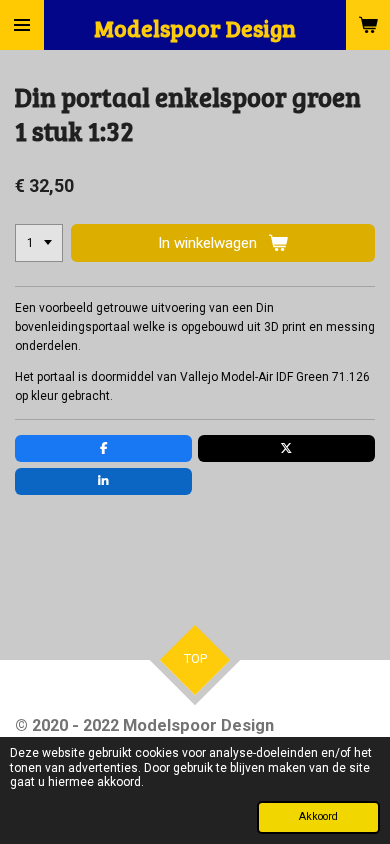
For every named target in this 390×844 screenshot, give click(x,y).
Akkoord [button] (318, 816)
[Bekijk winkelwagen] (368, 25)
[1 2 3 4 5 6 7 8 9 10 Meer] (39, 243)
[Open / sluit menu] (22, 25)
